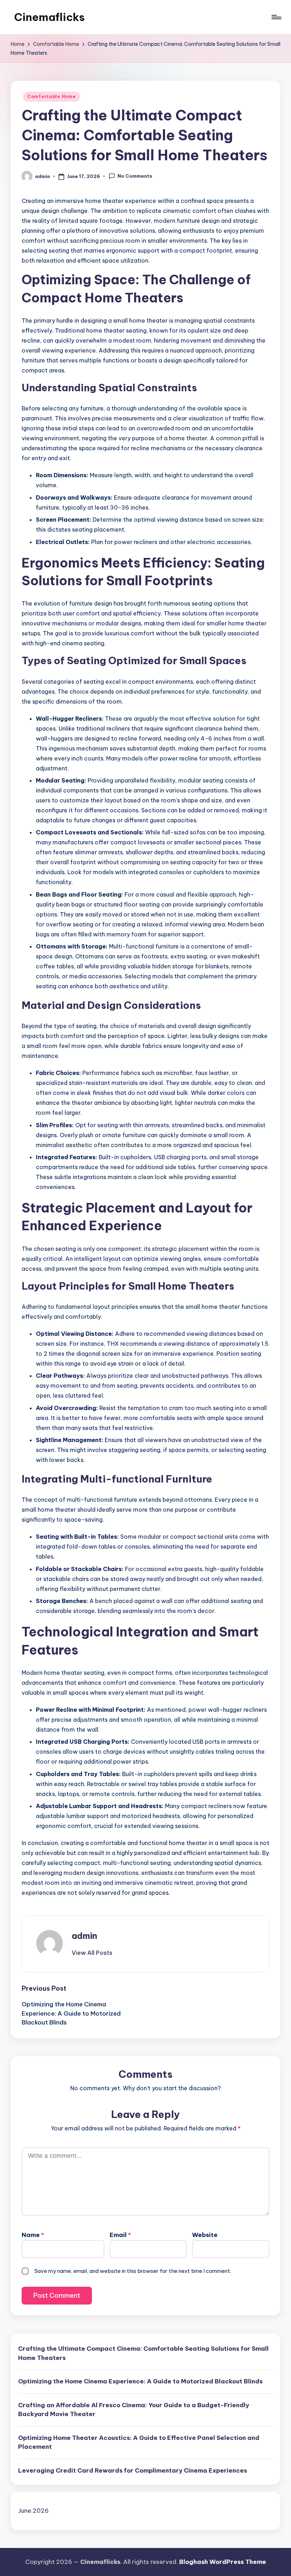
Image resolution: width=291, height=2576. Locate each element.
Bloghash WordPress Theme (223, 2562)
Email (120, 2235)
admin (84, 1936)
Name (33, 2235)
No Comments (135, 176)
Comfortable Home (52, 96)
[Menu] (276, 17)
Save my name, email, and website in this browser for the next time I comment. (133, 2271)
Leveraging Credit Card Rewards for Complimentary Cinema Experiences (133, 2470)
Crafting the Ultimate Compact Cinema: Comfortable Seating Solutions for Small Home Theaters (143, 2353)
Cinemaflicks (50, 17)
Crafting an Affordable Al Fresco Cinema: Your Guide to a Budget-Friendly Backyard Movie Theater (134, 2410)
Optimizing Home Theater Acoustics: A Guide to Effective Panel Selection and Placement (139, 2442)
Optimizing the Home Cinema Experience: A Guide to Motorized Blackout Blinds (140, 2381)
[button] (92, 1953)
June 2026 (33, 2511)
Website (205, 2235)
